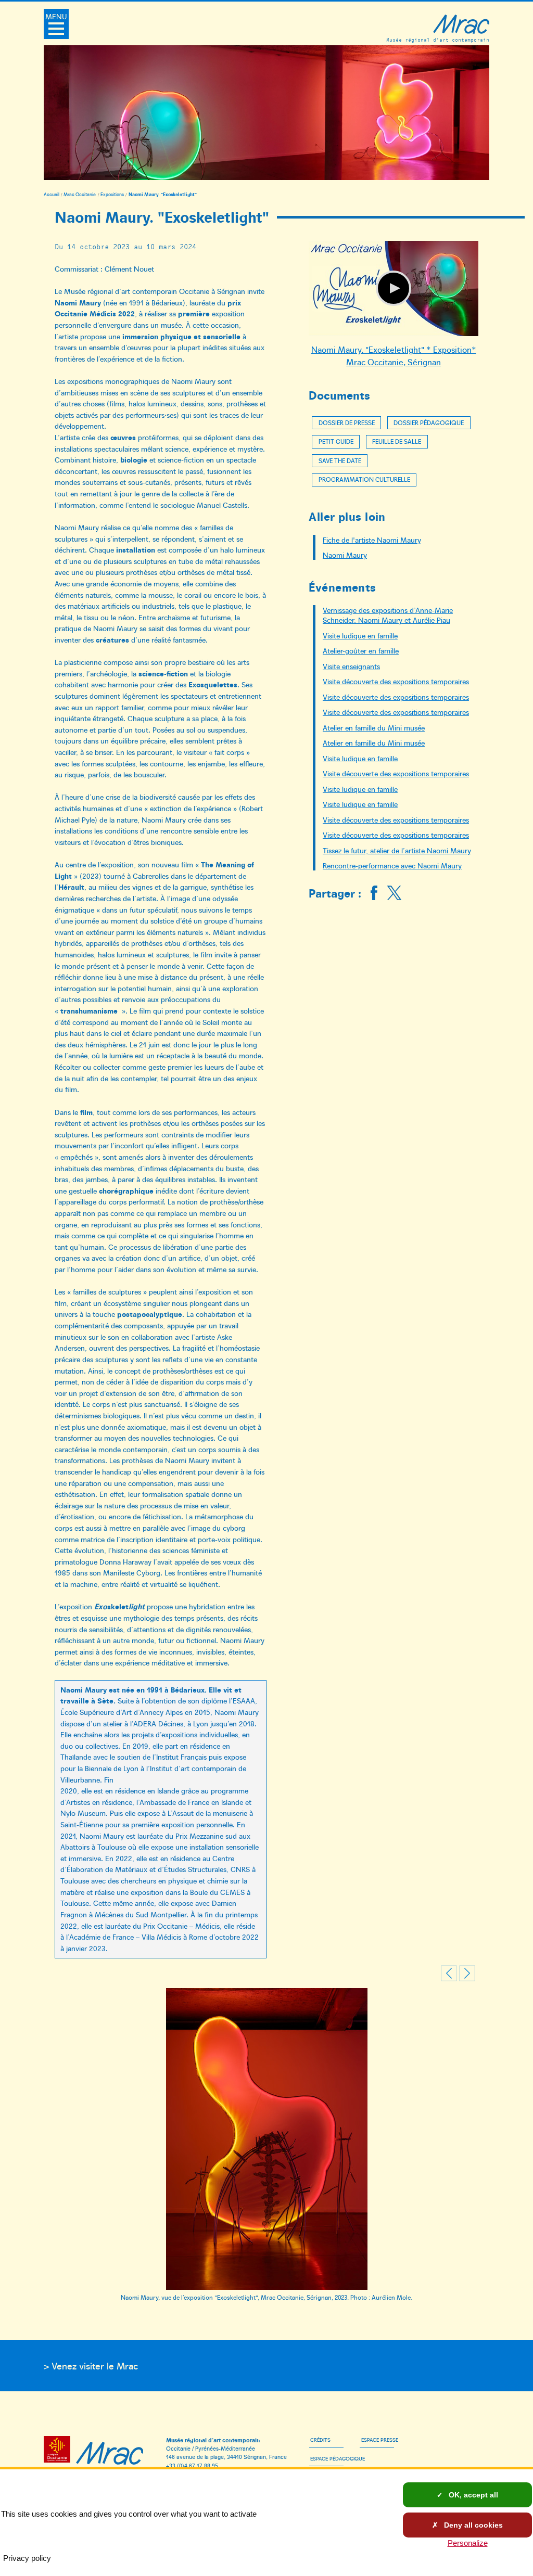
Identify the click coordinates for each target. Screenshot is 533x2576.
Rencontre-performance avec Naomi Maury (392, 865)
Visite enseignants (351, 666)
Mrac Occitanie (80, 194)
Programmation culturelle (364, 479)
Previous (449, 1974)
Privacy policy (27, 2558)
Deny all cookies (472, 2525)
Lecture (394, 288)
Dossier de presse (347, 422)
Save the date (340, 460)
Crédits (320, 2440)
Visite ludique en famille (360, 635)
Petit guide (336, 441)
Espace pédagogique (338, 2458)
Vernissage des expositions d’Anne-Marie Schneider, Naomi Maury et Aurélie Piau (388, 615)
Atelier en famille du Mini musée (374, 727)
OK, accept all (472, 2495)
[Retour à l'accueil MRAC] (110, 2451)
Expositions (112, 194)
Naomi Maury (345, 555)
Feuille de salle (397, 441)
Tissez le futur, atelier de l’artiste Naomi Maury (397, 850)
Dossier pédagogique (429, 422)
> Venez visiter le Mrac (91, 2366)
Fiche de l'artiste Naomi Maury (372, 540)
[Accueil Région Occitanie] (59, 2451)
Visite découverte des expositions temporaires (396, 681)
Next (467, 1974)
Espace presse (380, 2440)
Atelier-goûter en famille (361, 650)
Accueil (52, 194)
